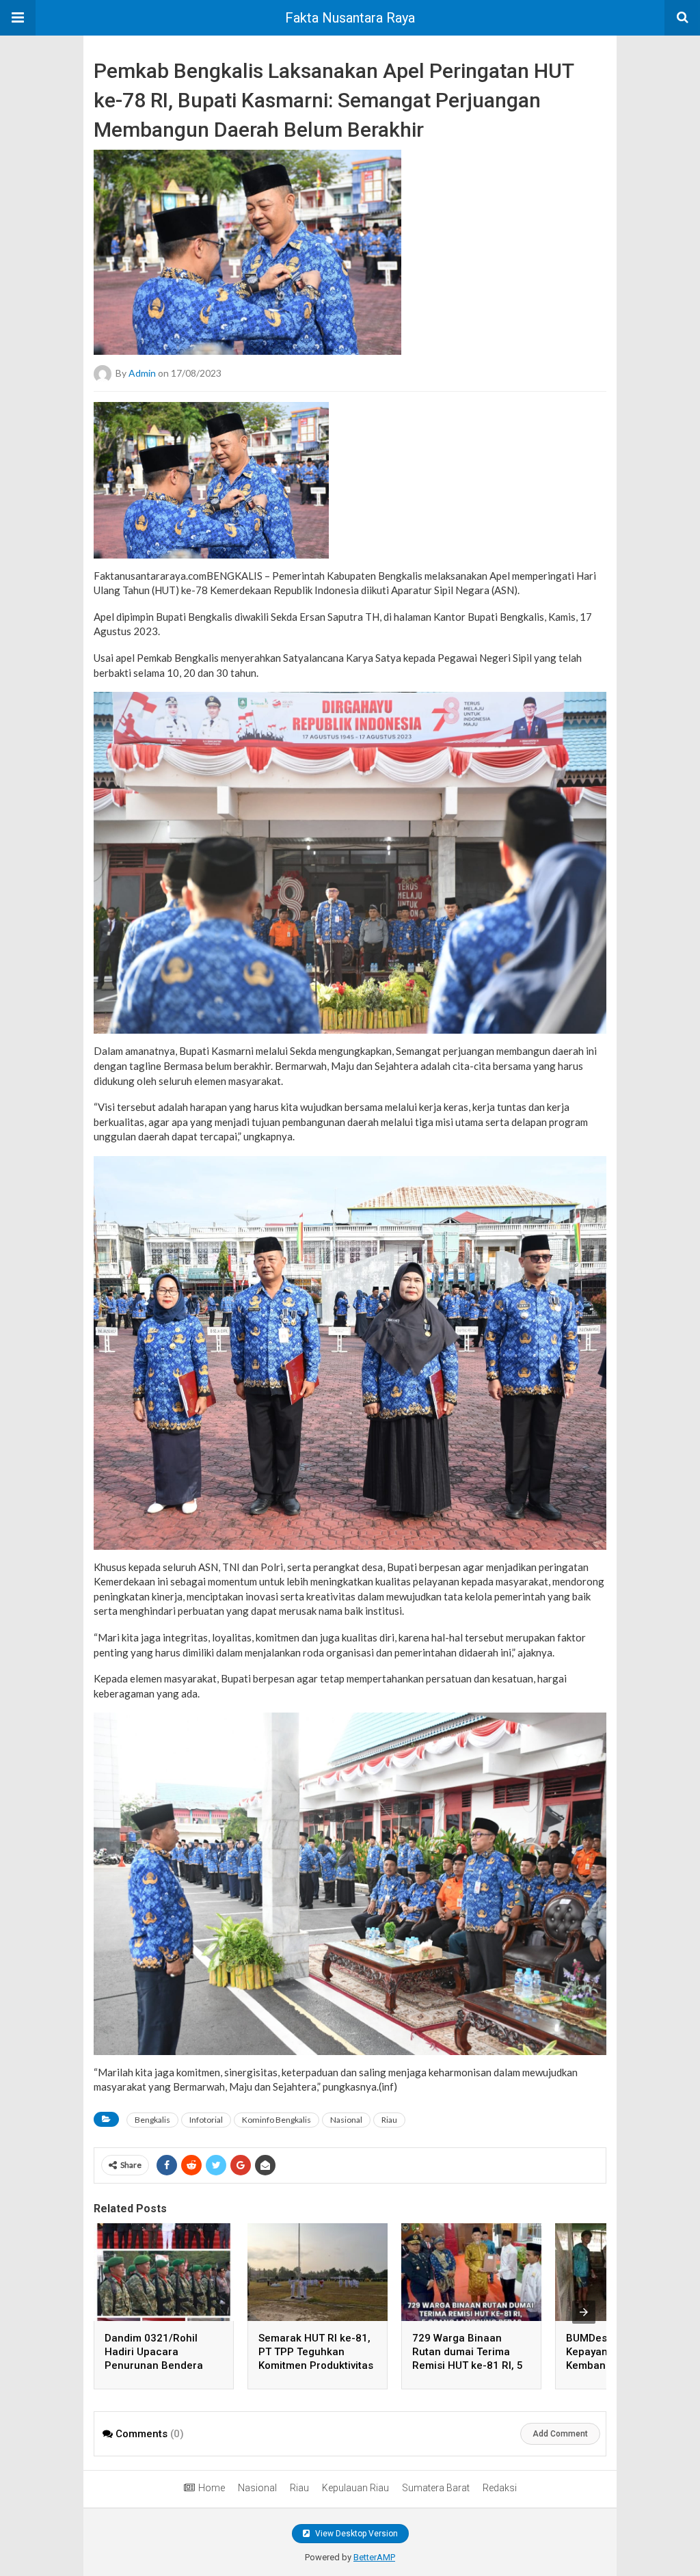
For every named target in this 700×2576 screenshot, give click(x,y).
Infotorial (206, 2120)
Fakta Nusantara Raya (350, 18)
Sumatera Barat (436, 2488)
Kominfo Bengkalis (277, 2120)
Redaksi (500, 2488)
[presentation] (584, 2312)
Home (212, 2488)
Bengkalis (152, 2120)
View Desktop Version (355, 2534)
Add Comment (560, 2434)
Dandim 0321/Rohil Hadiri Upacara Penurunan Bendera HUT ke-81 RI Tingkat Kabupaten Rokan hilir (158, 2365)
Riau (389, 2120)
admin (142, 372)
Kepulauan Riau (355, 2488)
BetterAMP (374, 2557)
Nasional (346, 2120)
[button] (18, 18)
